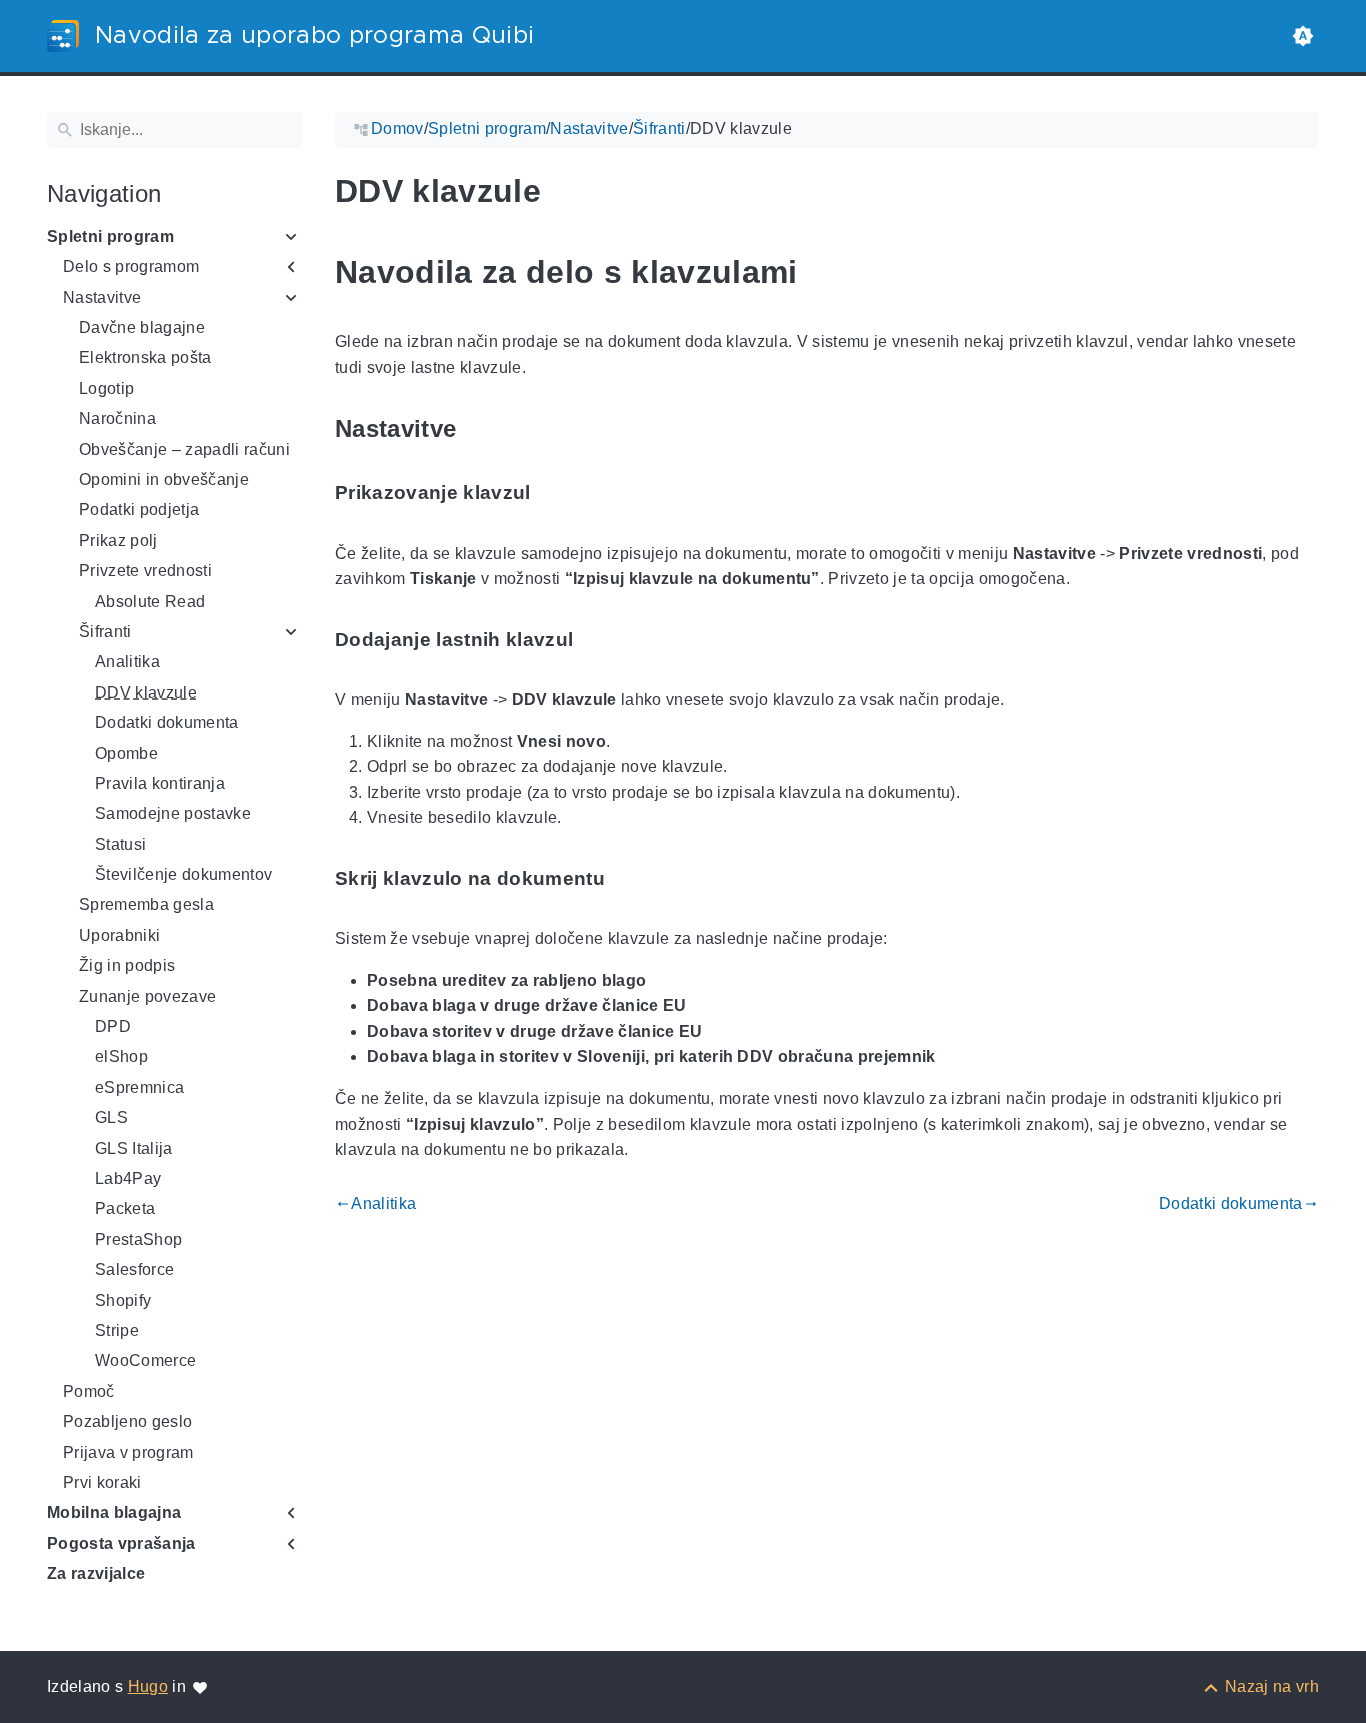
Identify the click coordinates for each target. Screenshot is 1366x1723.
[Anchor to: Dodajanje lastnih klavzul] (596, 639)
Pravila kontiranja (160, 783)
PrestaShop (138, 1239)
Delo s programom (131, 266)
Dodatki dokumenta (167, 722)
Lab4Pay (128, 1178)
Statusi (120, 844)
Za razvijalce (96, 1573)
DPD (113, 1026)
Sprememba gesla (146, 904)
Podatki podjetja (139, 509)
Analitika (127, 661)
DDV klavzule (146, 692)
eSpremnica (139, 1087)
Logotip (106, 388)
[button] (1303, 36)
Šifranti (105, 631)
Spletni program (110, 236)
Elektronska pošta (145, 357)
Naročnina (117, 418)
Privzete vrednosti (145, 570)
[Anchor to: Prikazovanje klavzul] (554, 493)
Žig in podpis (127, 965)
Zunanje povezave (147, 996)
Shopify (123, 1300)
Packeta (125, 1208)
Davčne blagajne (142, 327)
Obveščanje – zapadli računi (184, 449)
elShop (121, 1056)
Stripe (117, 1330)
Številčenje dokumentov (183, 874)
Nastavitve (102, 297)
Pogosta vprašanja (121, 1543)
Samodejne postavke (173, 813)
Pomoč (89, 1391)
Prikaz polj (118, 540)
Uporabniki (119, 935)
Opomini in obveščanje (164, 479)
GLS (111, 1117)
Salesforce (134, 1269)
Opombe (126, 753)
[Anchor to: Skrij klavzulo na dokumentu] (628, 878)
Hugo (148, 1686)
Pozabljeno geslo (127, 1421)
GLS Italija (134, 1148)
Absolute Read (150, 601)
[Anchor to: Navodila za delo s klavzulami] (821, 272)
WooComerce (145, 1360)
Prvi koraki (102, 1482)
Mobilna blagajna (114, 1512)
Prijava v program (128, 1452)
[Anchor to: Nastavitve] (479, 429)
